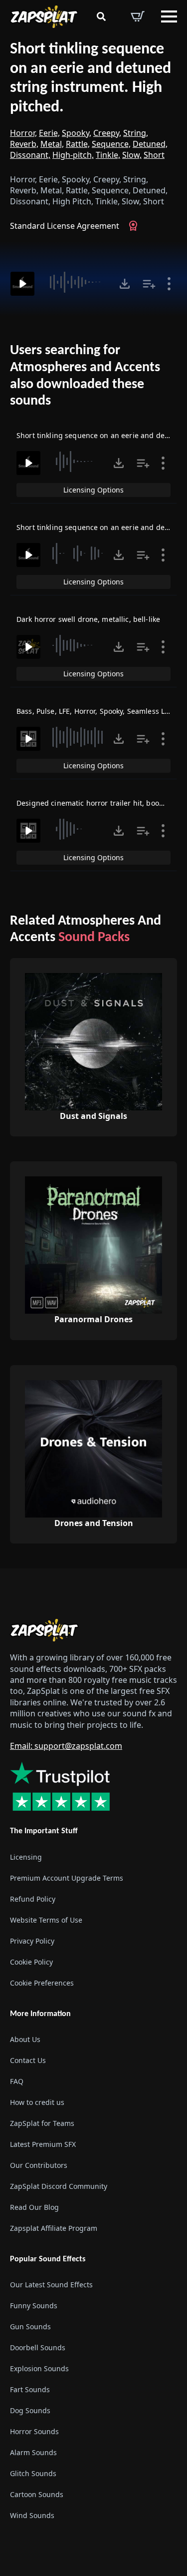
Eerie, (49, 133)
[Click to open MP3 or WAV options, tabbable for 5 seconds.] (125, 284)
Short (154, 155)
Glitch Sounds (33, 2473)
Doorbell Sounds (38, 2347)
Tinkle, (108, 155)
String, (136, 133)
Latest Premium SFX (43, 2144)
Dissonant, (30, 155)
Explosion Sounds (39, 2368)
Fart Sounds (30, 2389)
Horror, (23, 133)
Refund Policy (33, 1899)
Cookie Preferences (42, 1983)
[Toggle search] (101, 16)
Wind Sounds (32, 2515)
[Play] (22, 284)
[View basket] (138, 16)
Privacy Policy (32, 1941)
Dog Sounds (30, 2410)
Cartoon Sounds (37, 2494)
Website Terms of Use (46, 1920)
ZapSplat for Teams (42, 2123)
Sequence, (111, 144)
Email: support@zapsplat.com (66, 1746)
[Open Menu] (169, 16)
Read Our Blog (34, 2207)
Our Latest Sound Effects (51, 2285)
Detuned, (150, 144)
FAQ (17, 2081)
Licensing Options (93, 490)
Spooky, (77, 133)
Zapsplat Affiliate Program (54, 2228)
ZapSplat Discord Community (59, 2186)
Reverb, (24, 144)
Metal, (52, 144)
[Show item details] (169, 284)
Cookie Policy (31, 1962)
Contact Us (28, 2060)
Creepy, (107, 133)
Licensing (26, 1857)
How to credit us (37, 2102)
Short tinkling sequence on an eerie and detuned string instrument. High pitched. (91, 78)
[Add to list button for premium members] (149, 284)
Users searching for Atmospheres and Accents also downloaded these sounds (85, 376)
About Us (25, 2039)
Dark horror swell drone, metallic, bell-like (88, 619)
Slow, (132, 155)
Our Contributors (39, 2165)
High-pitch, (73, 155)
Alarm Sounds (33, 2452)
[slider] (77, 282)
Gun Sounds (30, 2326)
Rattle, (78, 144)
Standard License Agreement (65, 226)
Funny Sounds (34, 2306)
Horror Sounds (34, 2431)
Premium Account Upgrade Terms (67, 1878)
